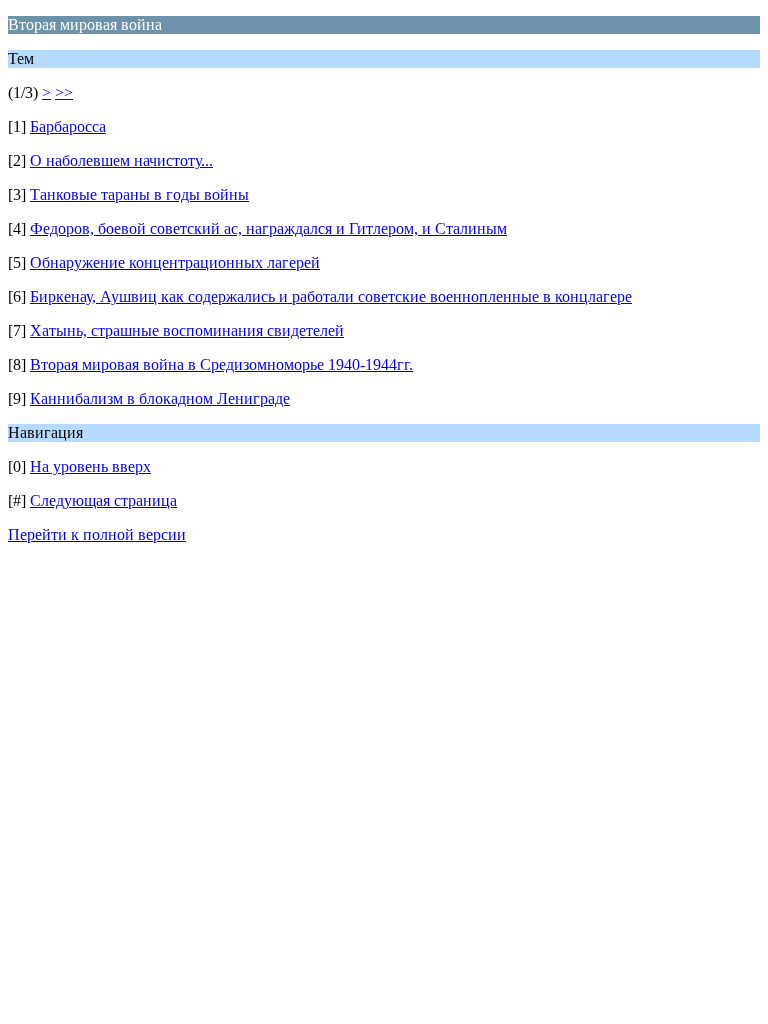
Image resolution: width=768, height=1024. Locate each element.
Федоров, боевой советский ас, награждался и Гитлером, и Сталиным (268, 228)
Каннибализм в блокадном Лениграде (160, 398)
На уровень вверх (90, 466)
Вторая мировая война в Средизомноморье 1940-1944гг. (221, 364)
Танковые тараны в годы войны (139, 194)
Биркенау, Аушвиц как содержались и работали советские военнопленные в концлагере (331, 296)
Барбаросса (68, 126)
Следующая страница (103, 500)
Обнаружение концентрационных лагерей (175, 262)
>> (64, 92)
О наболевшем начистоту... (121, 160)
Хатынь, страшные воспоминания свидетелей (187, 330)
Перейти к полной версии (97, 534)
